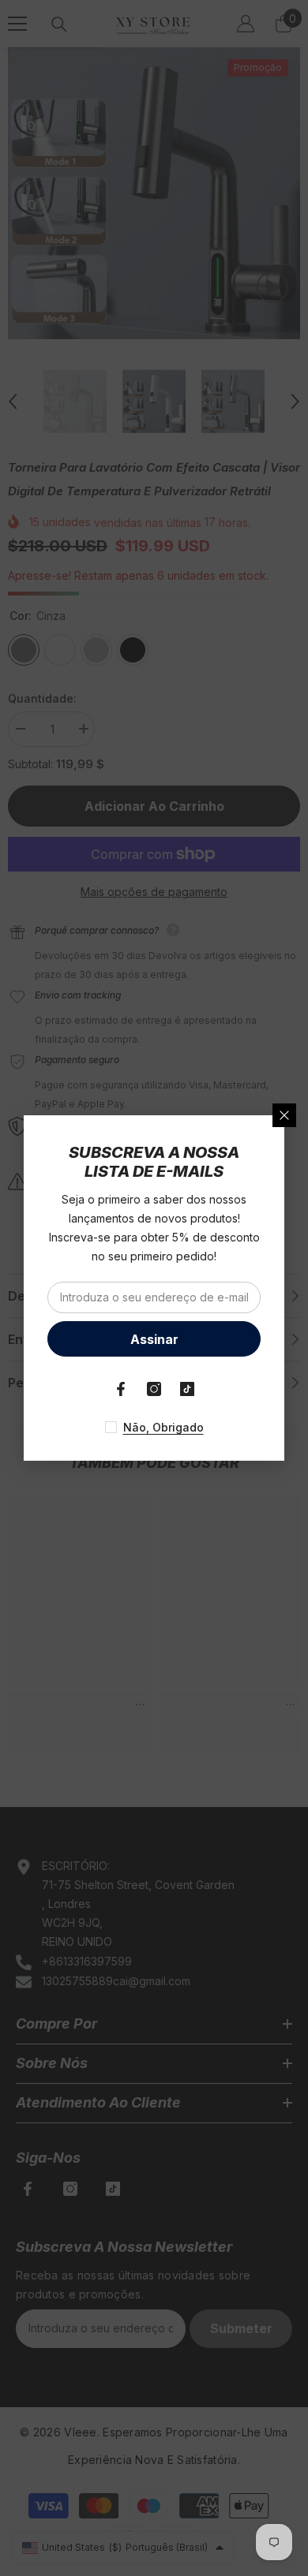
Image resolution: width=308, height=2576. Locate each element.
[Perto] (284, 1115)
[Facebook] (121, 1389)
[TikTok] (187, 1389)
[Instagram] (154, 1389)
